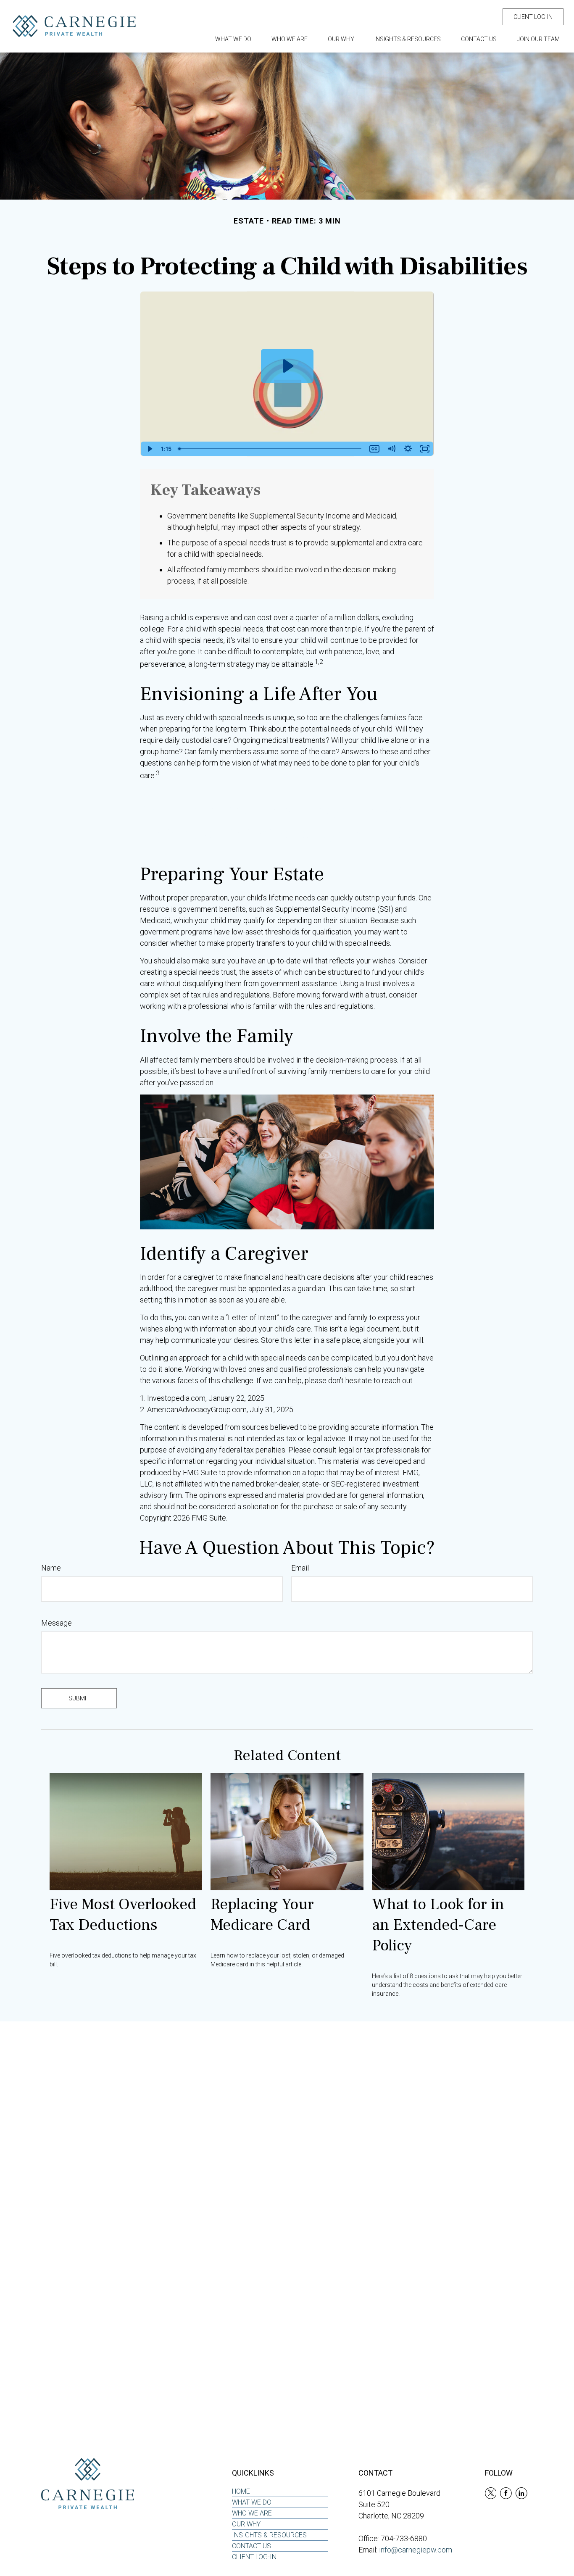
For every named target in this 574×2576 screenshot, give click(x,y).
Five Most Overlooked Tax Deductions (123, 1915)
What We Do (252, 2502)
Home (241, 2491)
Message (57, 1623)
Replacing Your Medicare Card (262, 1915)
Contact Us (251, 2546)
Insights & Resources (269, 2535)
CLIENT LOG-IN (533, 17)
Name (51, 1568)
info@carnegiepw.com (416, 2550)
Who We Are (252, 2513)
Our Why (246, 2524)
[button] (233, 39)
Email (300, 1568)
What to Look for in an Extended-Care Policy (438, 1925)
